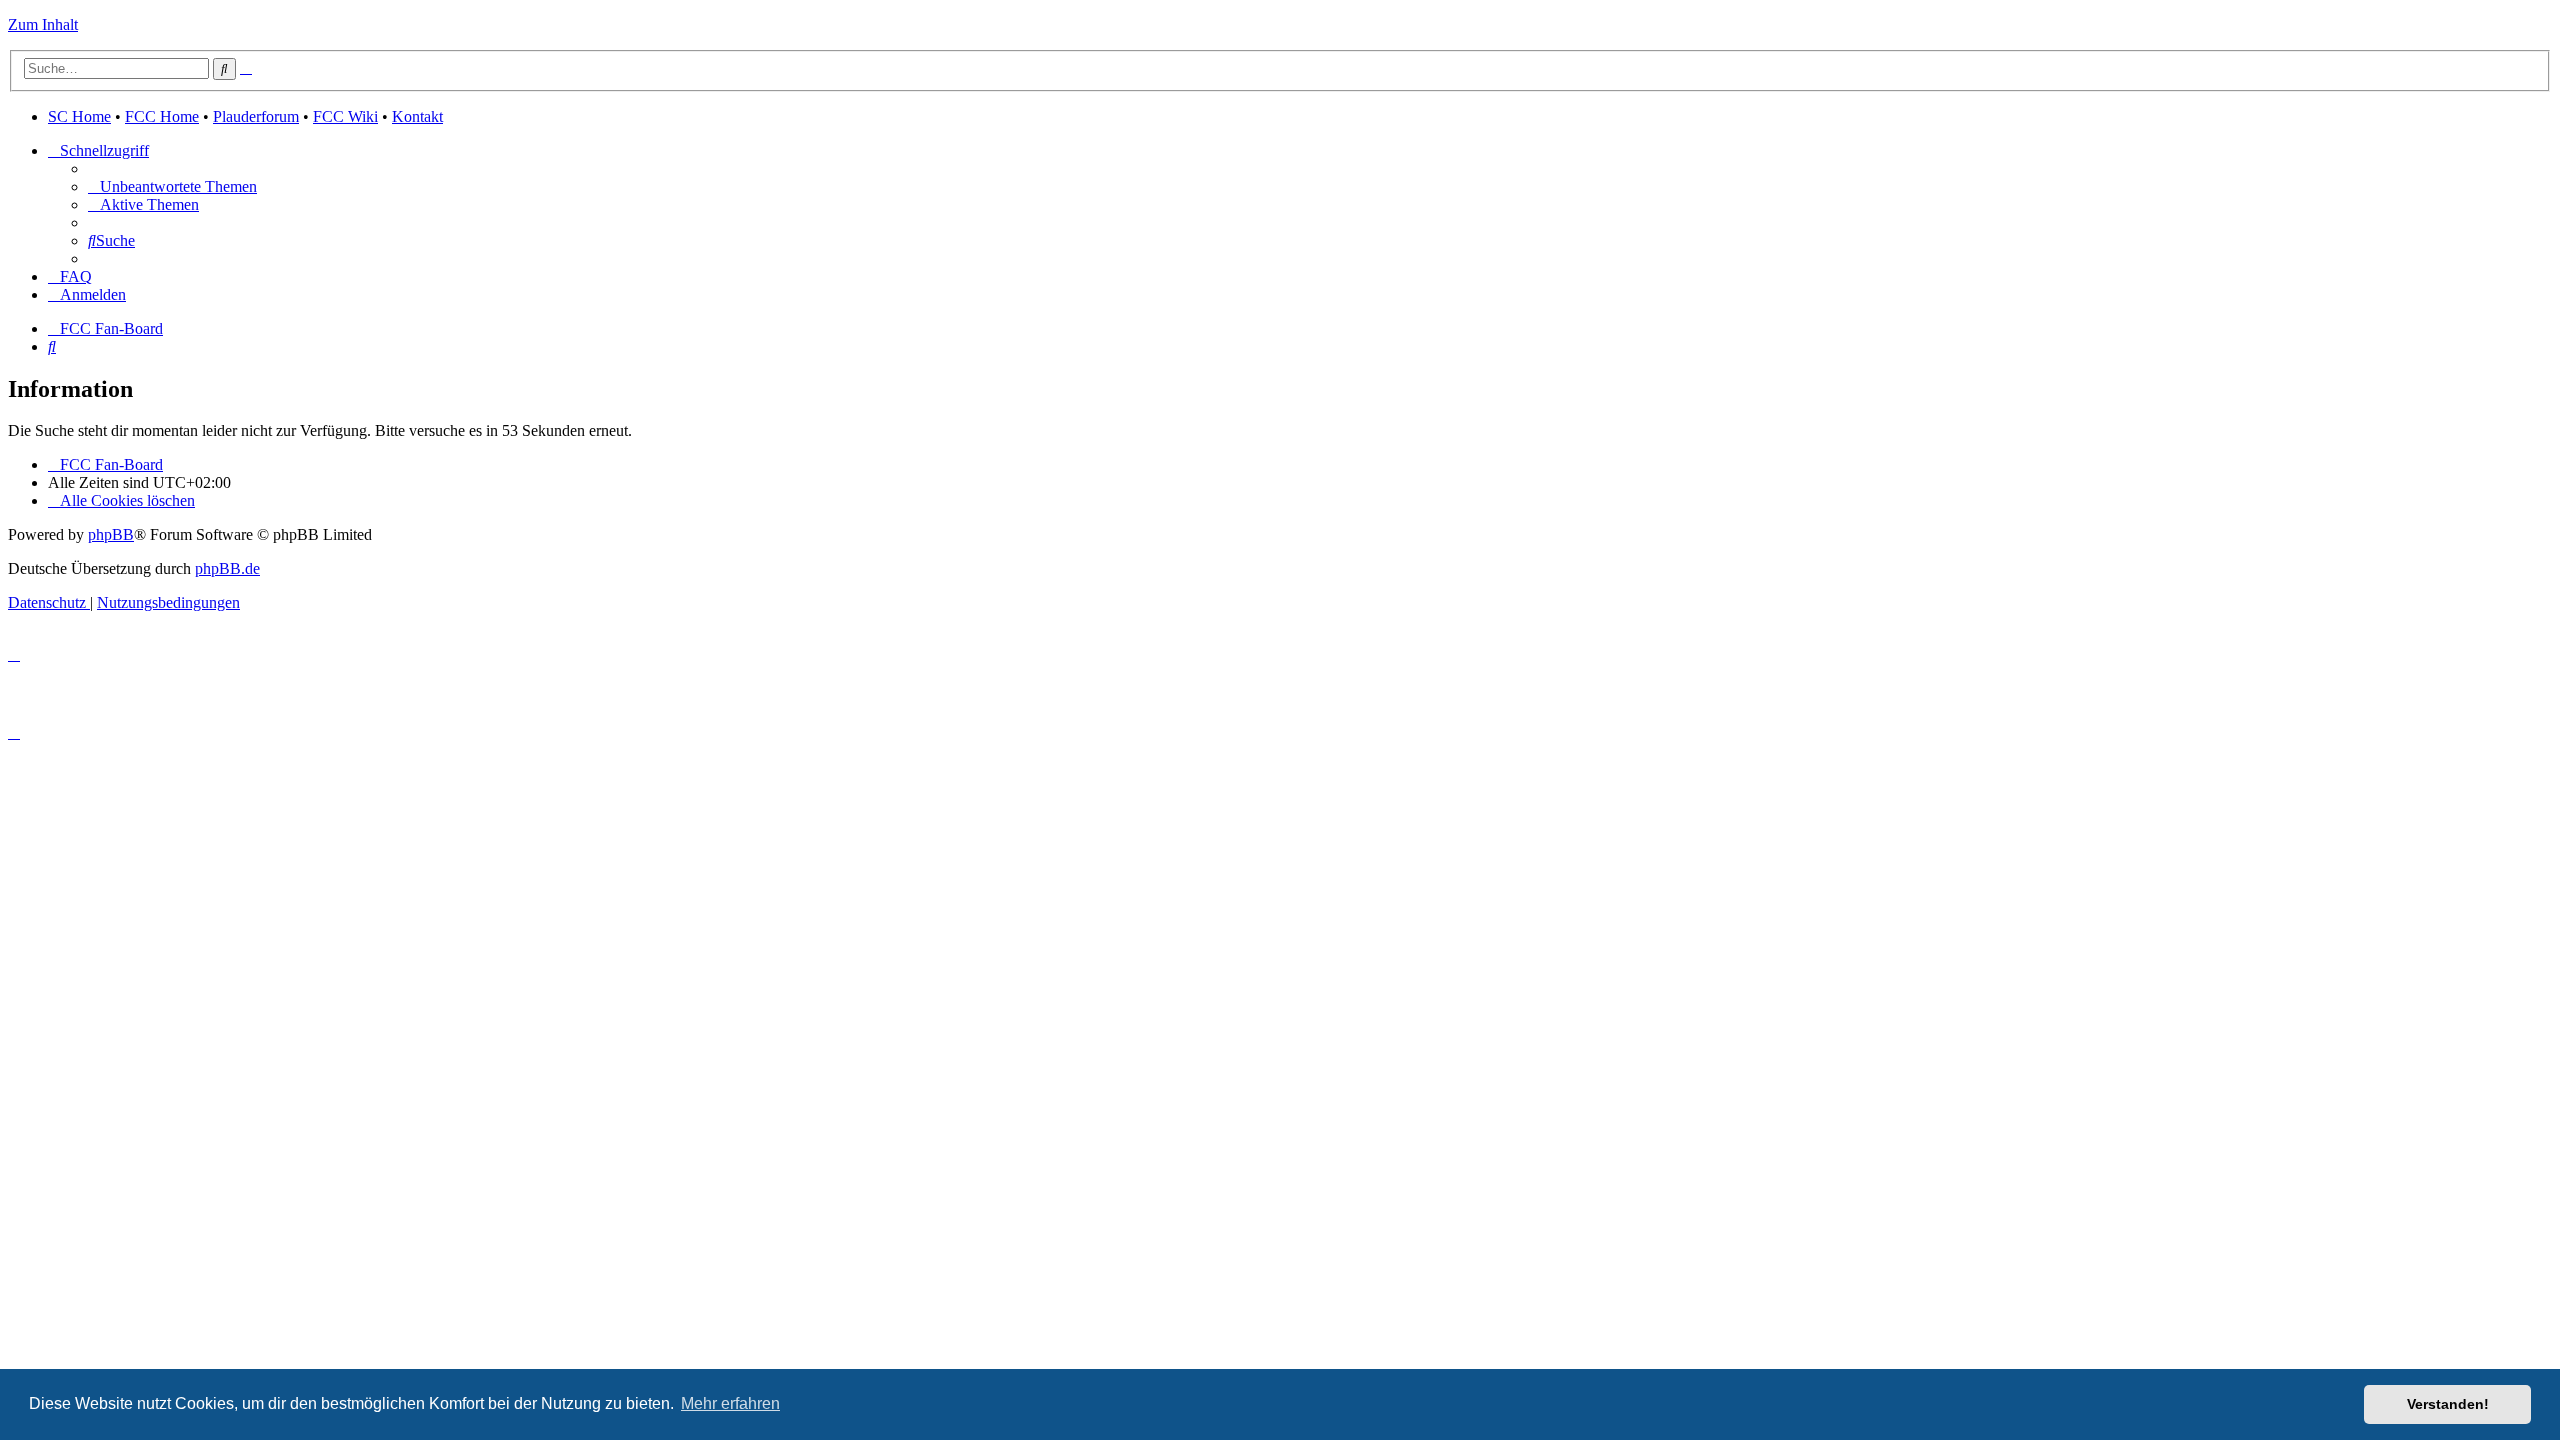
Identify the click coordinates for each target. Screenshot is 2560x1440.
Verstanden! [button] (2448, 1404)
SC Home (79, 116)
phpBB (111, 534)
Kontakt (417, 116)
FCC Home (162, 116)
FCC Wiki (345, 116)
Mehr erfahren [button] (730, 1403)
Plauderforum (256, 116)
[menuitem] (172, 186)
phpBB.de (227, 568)
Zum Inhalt (43, 24)
